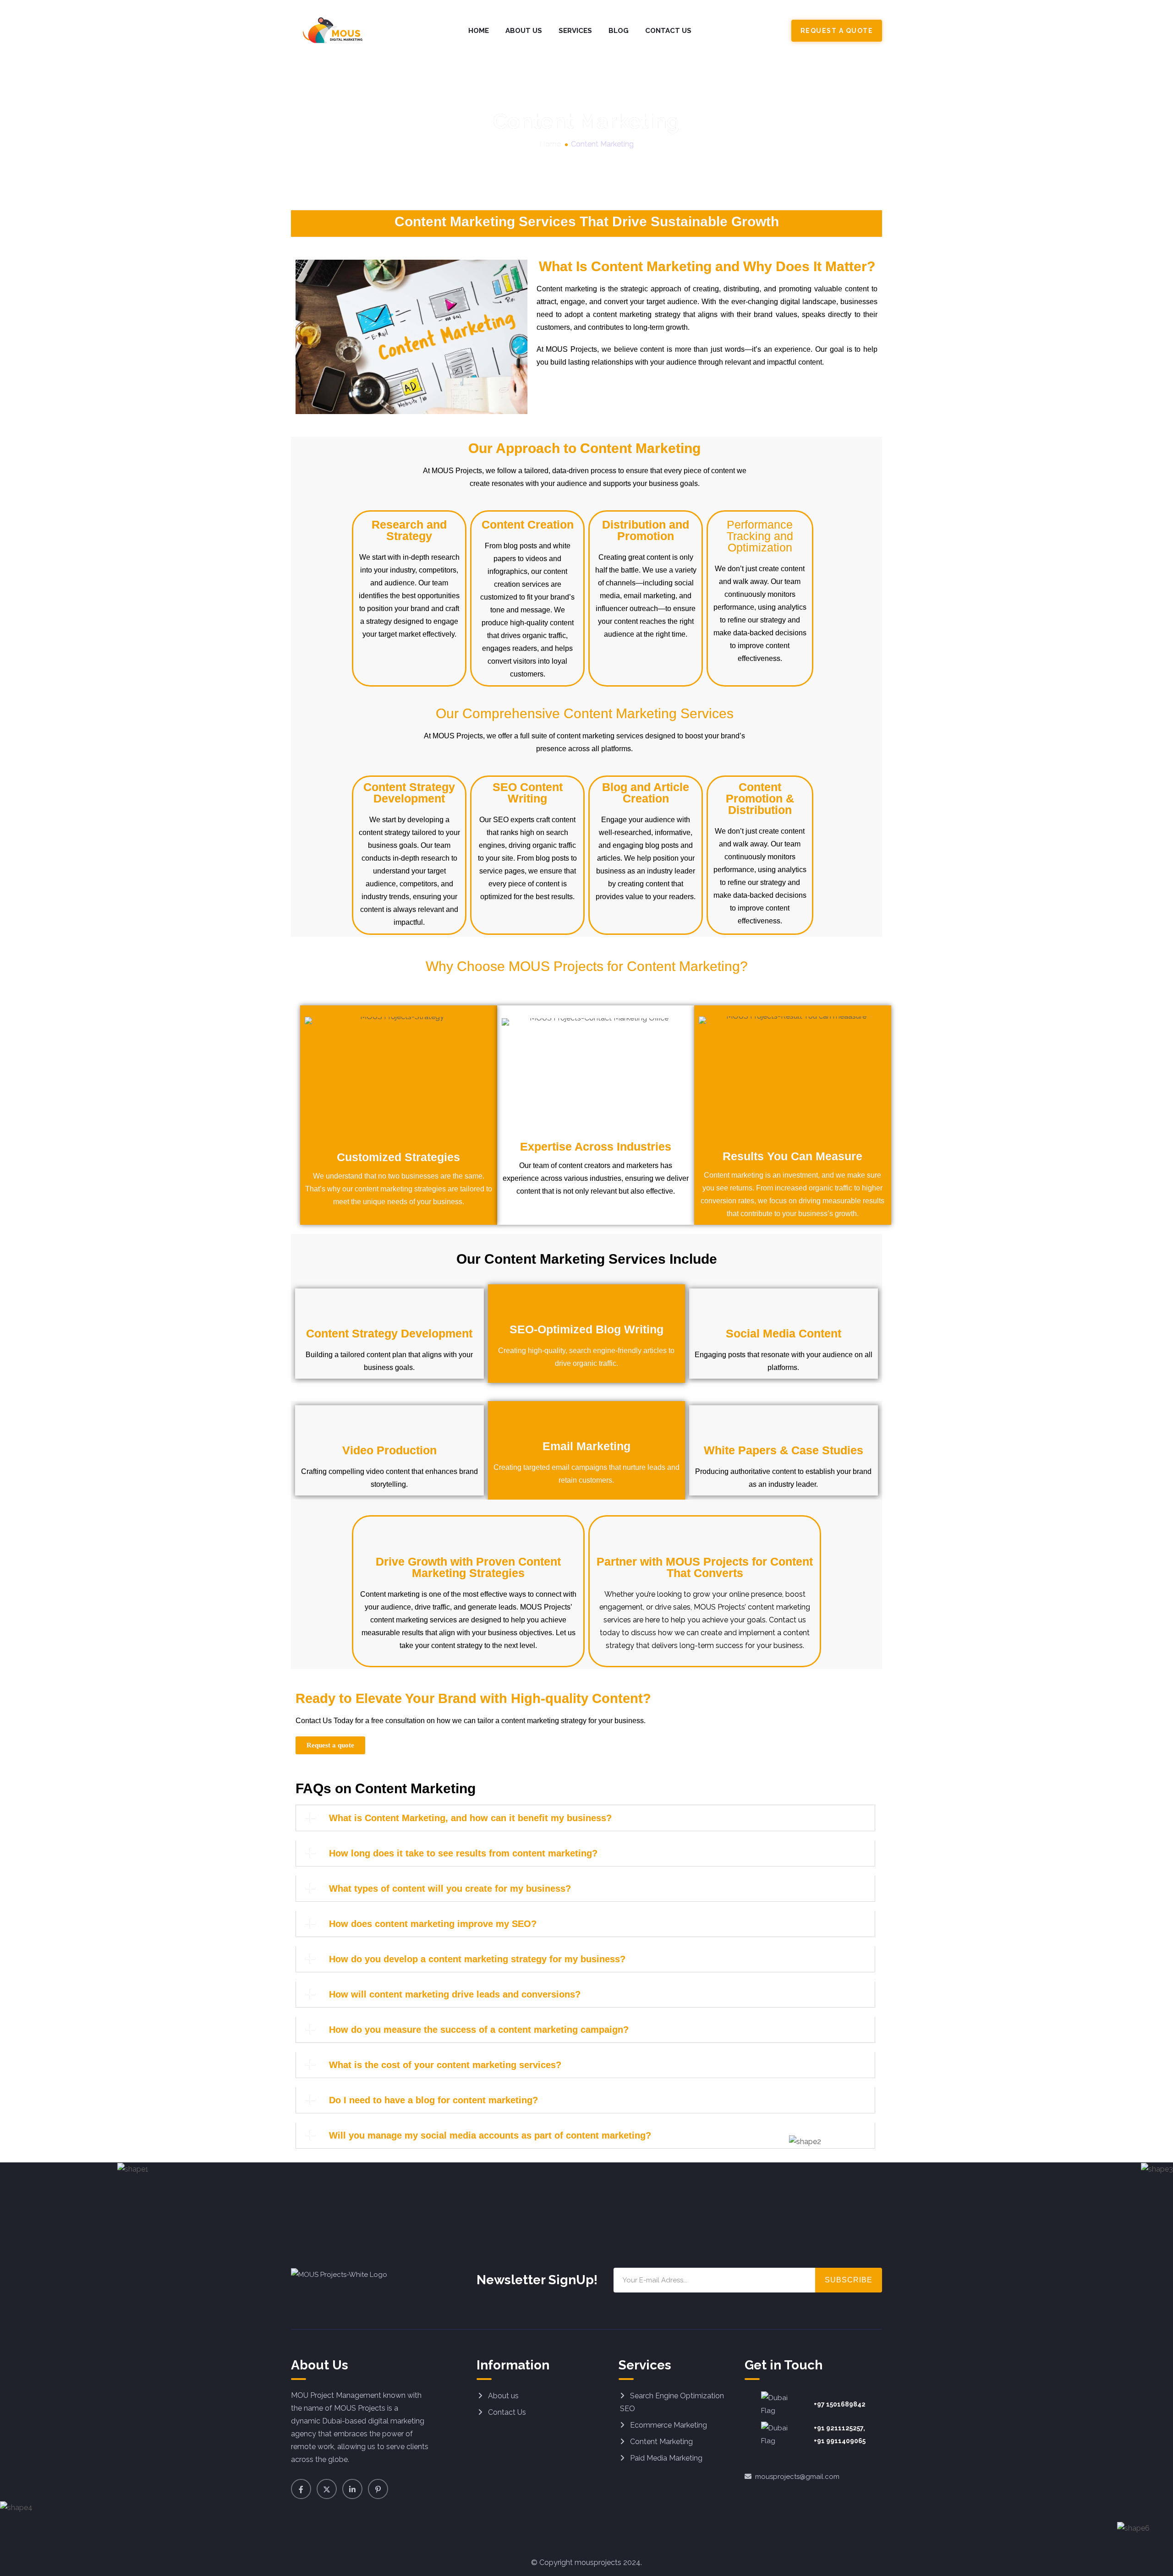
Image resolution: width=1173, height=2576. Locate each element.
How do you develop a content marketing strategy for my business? (477, 1959)
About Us (524, 31)
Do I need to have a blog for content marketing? (433, 2100)
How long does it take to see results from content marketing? (463, 1853)
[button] (585, 1818)
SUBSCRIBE (849, 2280)
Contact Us (668, 31)
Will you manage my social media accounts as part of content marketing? (490, 2135)
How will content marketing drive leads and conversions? (455, 1994)
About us (503, 2396)
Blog (619, 31)
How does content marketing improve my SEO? (433, 1924)
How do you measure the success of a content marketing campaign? (479, 2030)
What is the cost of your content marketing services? (445, 2065)
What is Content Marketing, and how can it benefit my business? (470, 1818)
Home (479, 31)
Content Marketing (661, 2442)
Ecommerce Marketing (669, 2425)
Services (575, 31)
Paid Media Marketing (666, 2458)
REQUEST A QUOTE (837, 31)
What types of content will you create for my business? (450, 1888)
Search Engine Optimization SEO (672, 2402)
